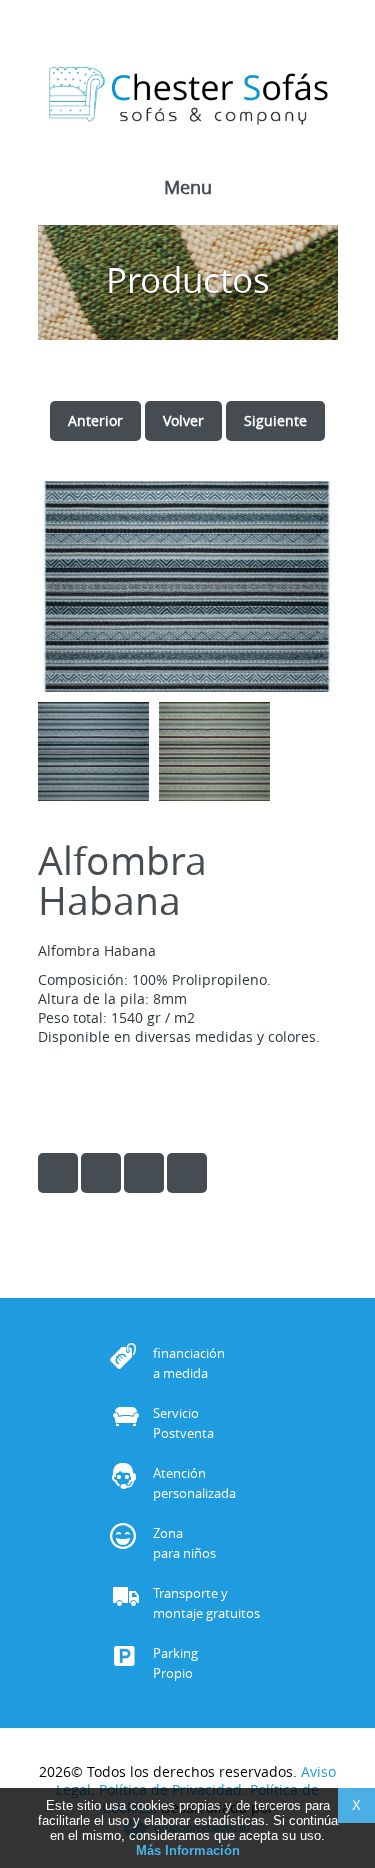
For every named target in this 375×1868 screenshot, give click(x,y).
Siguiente (275, 420)
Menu (188, 189)
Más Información (188, 1850)
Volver (183, 420)
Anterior (95, 420)
